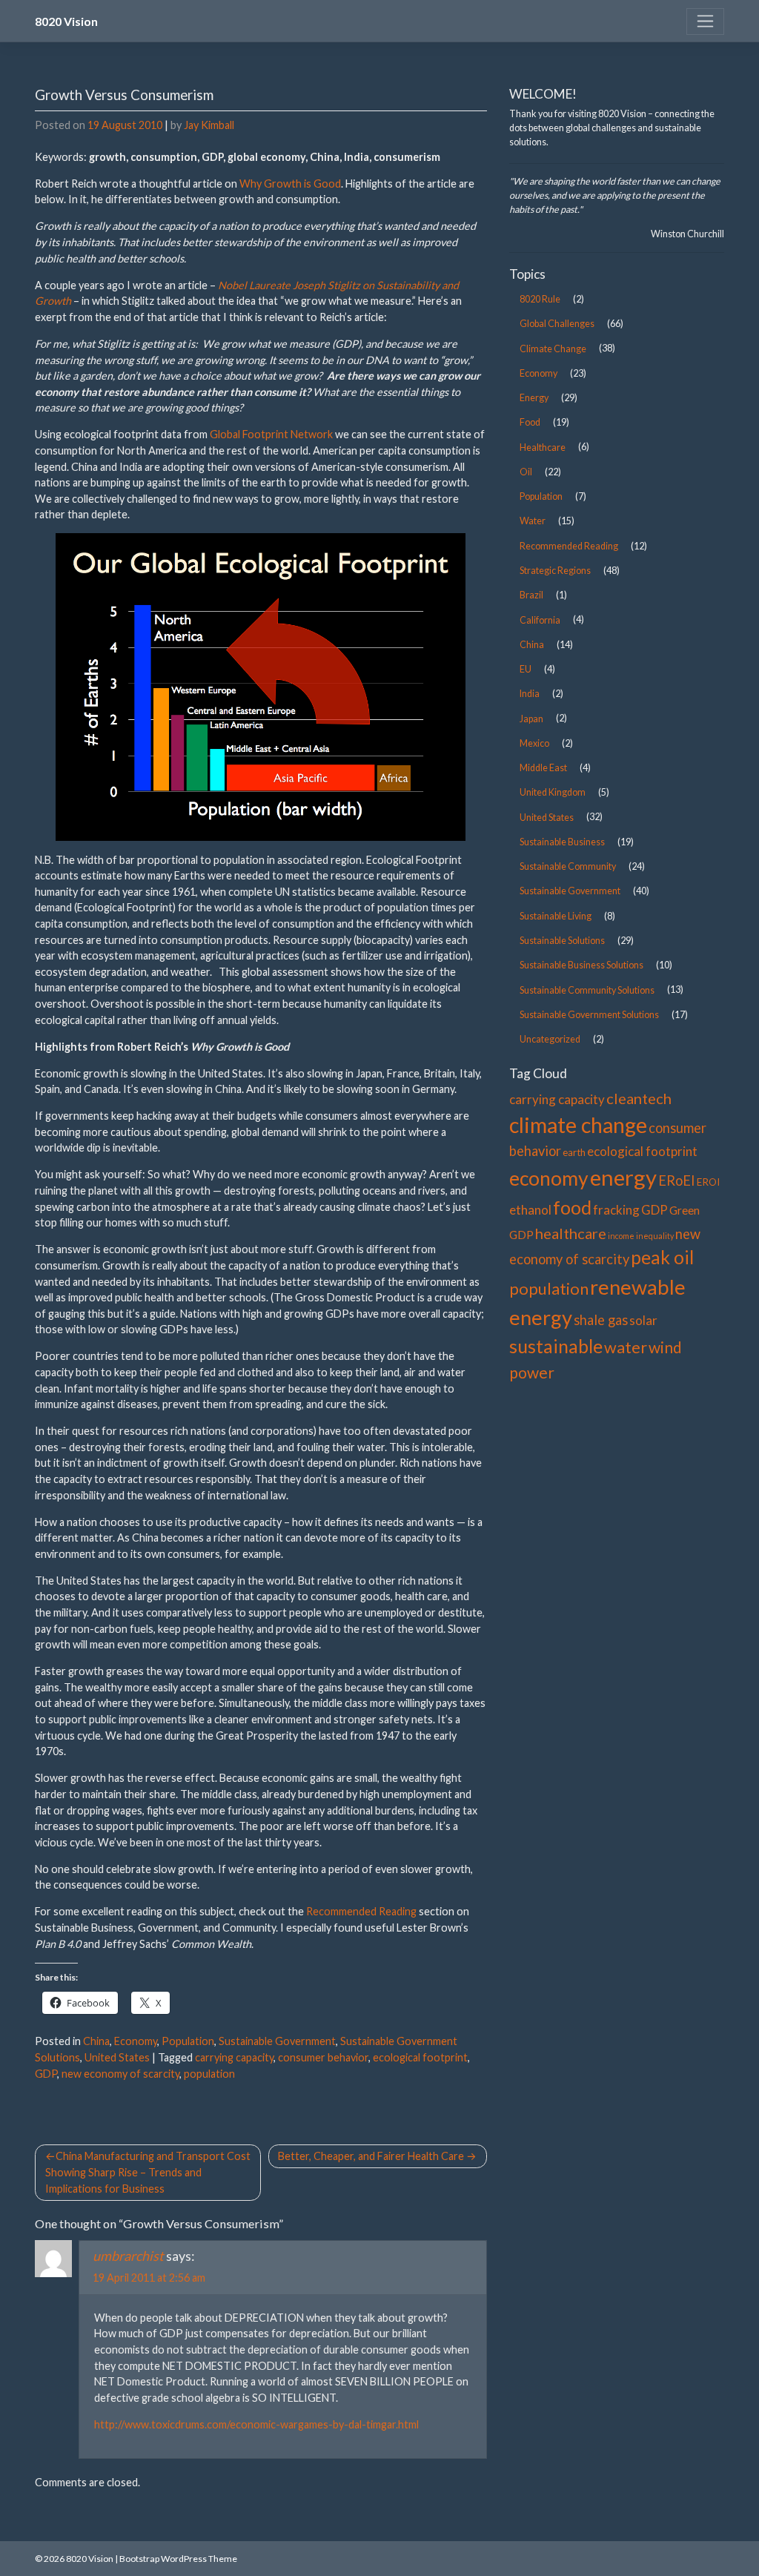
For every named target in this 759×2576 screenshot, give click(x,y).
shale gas (601, 1320)
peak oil (662, 1257)
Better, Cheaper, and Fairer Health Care (371, 2156)
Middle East (543, 768)
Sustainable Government (277, 2041)
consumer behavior (323, 2057)
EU (526, 669)
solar (643, 1320)
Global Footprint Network (271, 434)
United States (117, 2057)
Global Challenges (557, 324)
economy (549, 1178)
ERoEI (677, 1180)
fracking (616, 1210)
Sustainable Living (556, 916)
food (572, 1207)
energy (623, 1177)
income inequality (641, 1236)
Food (530, 422)
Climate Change (553, 349)
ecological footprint (420, 2057)
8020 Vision (66, 21)
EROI (708, 1182)
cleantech (639, 1098)
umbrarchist (128, 2256)
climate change (578, 1125)
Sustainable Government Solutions (589, 1015)
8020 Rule (540, 299)
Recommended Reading (361, 1911)
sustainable (556, 1346)
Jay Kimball (209, 125)
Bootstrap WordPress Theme (178, 2559)
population (209, 2074)
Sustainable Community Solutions (587, 990)
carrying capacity (234, 2057)
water (626, 1347)
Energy (534, 398)
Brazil (531, 595)
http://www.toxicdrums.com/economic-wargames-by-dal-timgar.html (256, 2424)
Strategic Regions (555, 571)
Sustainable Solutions (562, 941)
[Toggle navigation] (705, 22)
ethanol (530, 1210)
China (96, 2041)
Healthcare (543, 448)
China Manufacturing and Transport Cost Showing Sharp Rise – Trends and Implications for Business (148, 2172)
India (530, 694)
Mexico (534, 743)
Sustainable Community (568, 866)
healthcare (571, 1233)
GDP (46, 2074)
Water (533, 521)
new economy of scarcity (120, 2074)
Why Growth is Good (290, 184)
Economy (136, 2041)
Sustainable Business (562, 842)
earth (574, 1152)
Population (188, 2041)
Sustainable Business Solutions (581, 965)
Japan (531, 719)
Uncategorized (550, 1039)
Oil (526, 472)
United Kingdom (553, 792)
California (540, 620)
